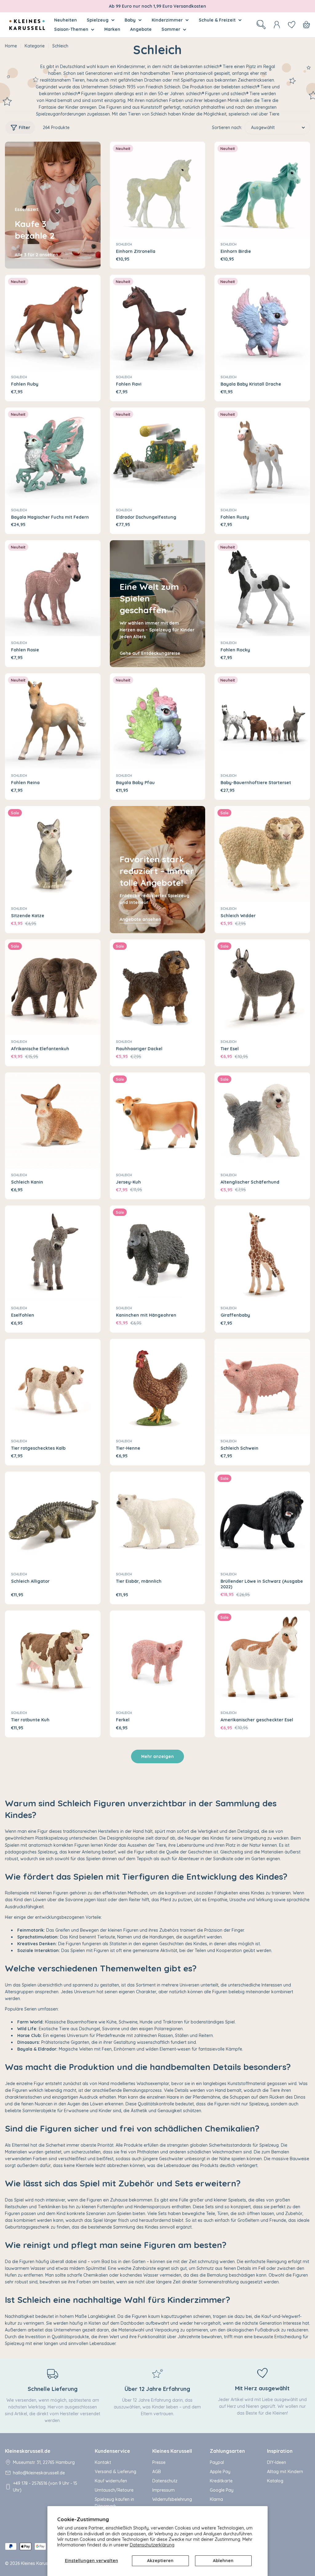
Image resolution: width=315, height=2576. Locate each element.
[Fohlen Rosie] (53, 588)
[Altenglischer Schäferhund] (262, 1120)
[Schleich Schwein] (262, 1387)
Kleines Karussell (38, 2563)
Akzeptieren (160, 2561)
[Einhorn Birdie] (262, 190)
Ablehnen (223, 2561)
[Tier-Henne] (158, 1387)
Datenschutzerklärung (152, 2545)
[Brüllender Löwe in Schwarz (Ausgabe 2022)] (262, 1519)
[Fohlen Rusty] (262, 455)
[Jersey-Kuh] (158, 1120)
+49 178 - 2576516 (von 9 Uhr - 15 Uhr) (45, 2487)
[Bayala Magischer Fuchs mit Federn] (53, 455)
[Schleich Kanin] (53, 1120)
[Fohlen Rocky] (262, 588)
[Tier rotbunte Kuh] (53, 1658)
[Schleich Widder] (262, 854)
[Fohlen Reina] (53, 721)
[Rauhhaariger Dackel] (158, 987)
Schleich (124, 244)
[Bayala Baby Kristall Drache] (262, 323)
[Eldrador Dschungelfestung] (158, 455)
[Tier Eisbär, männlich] (158, 1519)
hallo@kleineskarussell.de (39, 2473)
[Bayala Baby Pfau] (158, 721)
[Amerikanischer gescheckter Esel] (262, 1658)
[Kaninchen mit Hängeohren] (158, 1253)
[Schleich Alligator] (53, 1519)
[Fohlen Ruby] (53, 323)
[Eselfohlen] (53, 1253)
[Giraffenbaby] (262, 1253)
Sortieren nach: (227, 128)
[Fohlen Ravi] (158, 323)
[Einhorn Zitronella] (158, 190)
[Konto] (277, 25)
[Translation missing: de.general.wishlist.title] (292, 25)
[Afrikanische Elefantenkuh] (53, 987)
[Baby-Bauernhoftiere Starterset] (262, 721)
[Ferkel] (158, 1658)
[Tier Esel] (262, 987)
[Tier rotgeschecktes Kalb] (53, 1387)
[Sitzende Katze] (53, 854)
